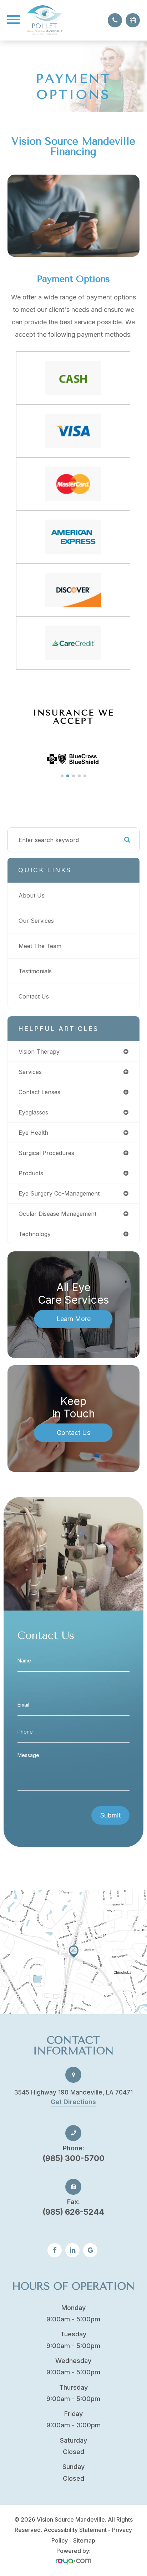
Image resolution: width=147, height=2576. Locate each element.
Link (73, 1952)
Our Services (36, 921)
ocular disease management (57, 1214)
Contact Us (34, 996)
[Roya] (73, 2561)
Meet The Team (40, 946)
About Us (32, 895)
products (31, 1173)
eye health (33, 1133)
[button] (62, 776)
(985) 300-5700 (73, 2153)
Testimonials (35, 971)
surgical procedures (46, 1153)
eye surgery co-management (59, 1193)
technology (35, 1234)
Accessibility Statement (75, 2530)
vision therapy (39, 1052)
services (30, 1072)
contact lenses (39, 1092)
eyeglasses (33, 1112)
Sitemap (84, 2540)
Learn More (73, 1319)
